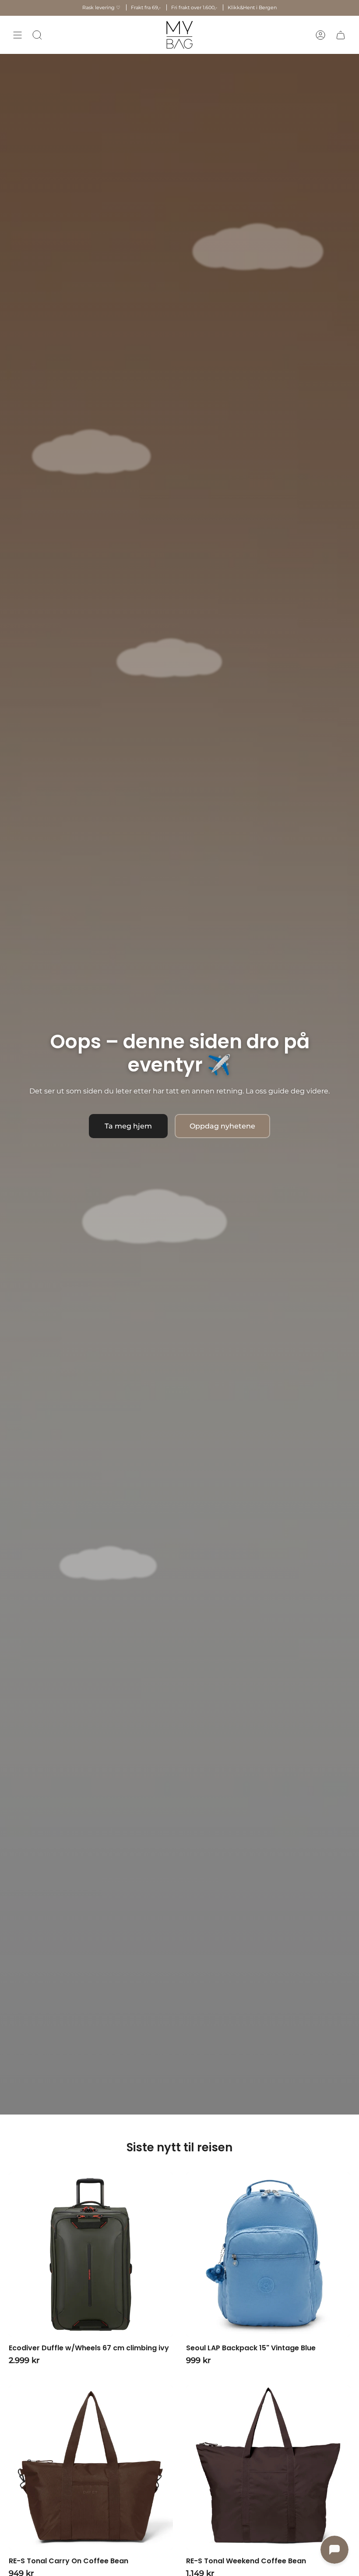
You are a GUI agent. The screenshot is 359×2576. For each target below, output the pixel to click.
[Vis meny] (18, 35)
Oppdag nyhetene (222, 1126)
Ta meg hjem (128, 1126)
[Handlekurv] (341, 35)
